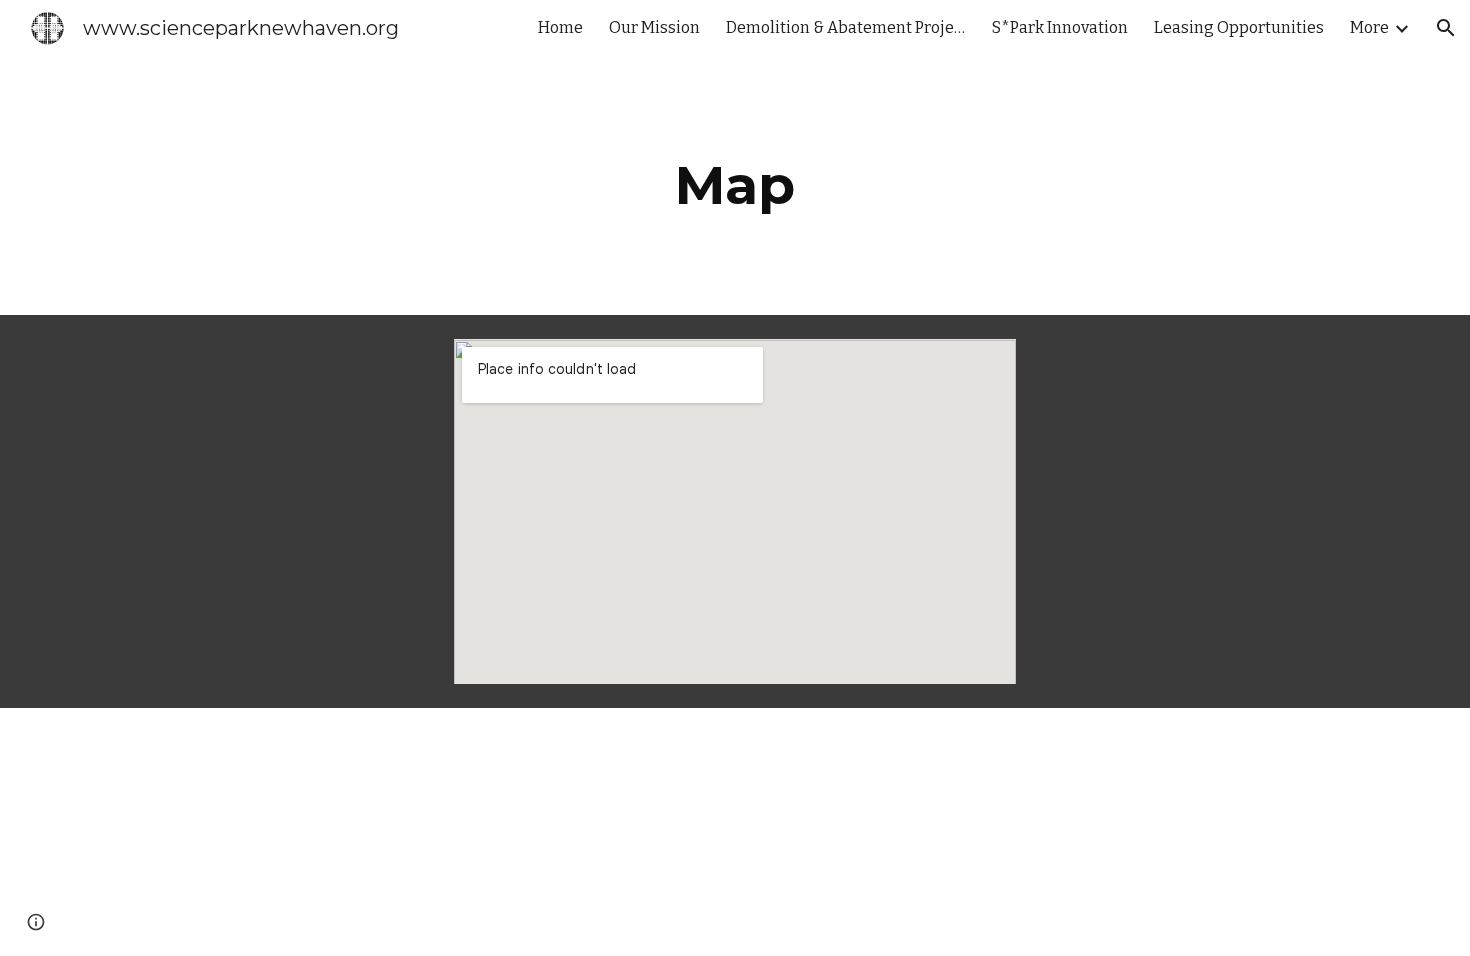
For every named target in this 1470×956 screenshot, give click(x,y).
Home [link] (560, 27)
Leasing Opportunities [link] (1239, 27)
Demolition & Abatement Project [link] (846, 27)
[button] (1446, 28)
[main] (735, 185)
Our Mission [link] (654, 27)
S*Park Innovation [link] (1060, 27)
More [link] (1369, 27)
